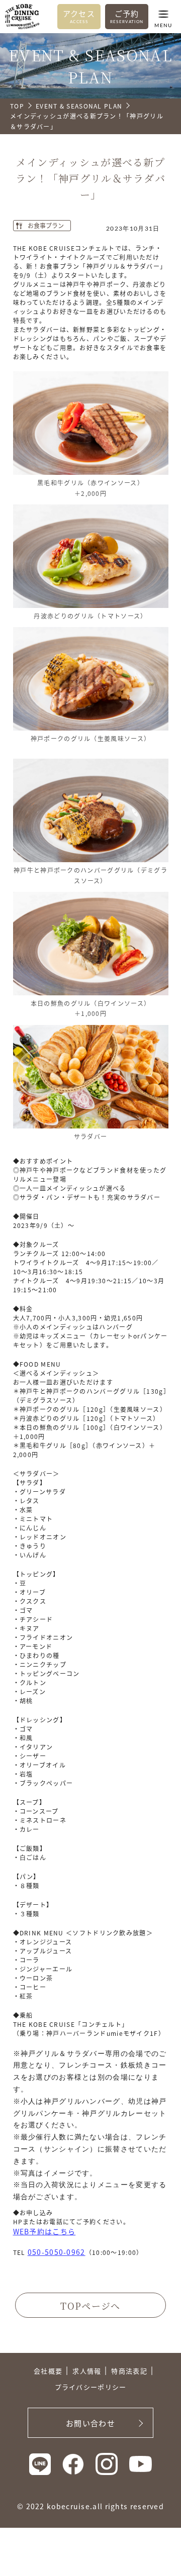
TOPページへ (90, 2306)
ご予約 (127, 16)
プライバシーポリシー (91, 2387)
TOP (17, 106)
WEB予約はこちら (44, 2231)
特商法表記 (129, 2371)
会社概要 (48, 2371)
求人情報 (87, 2371)
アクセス (79, 16)
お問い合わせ (90, 2423)
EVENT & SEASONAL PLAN (79, 106)
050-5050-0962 (57, 2252)
